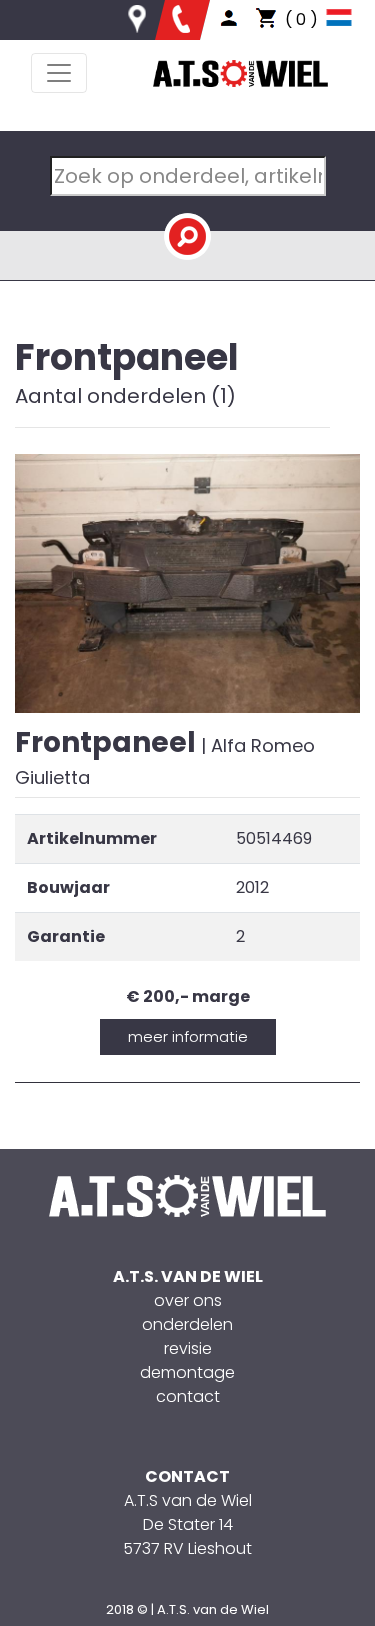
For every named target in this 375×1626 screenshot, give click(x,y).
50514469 (274, 838)
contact (188, 1396)
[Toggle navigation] (59, 73)
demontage (187, 1372)
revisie (188, 1348)
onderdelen (187, 1324)
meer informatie (188, 1036)
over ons (188, 1300)
